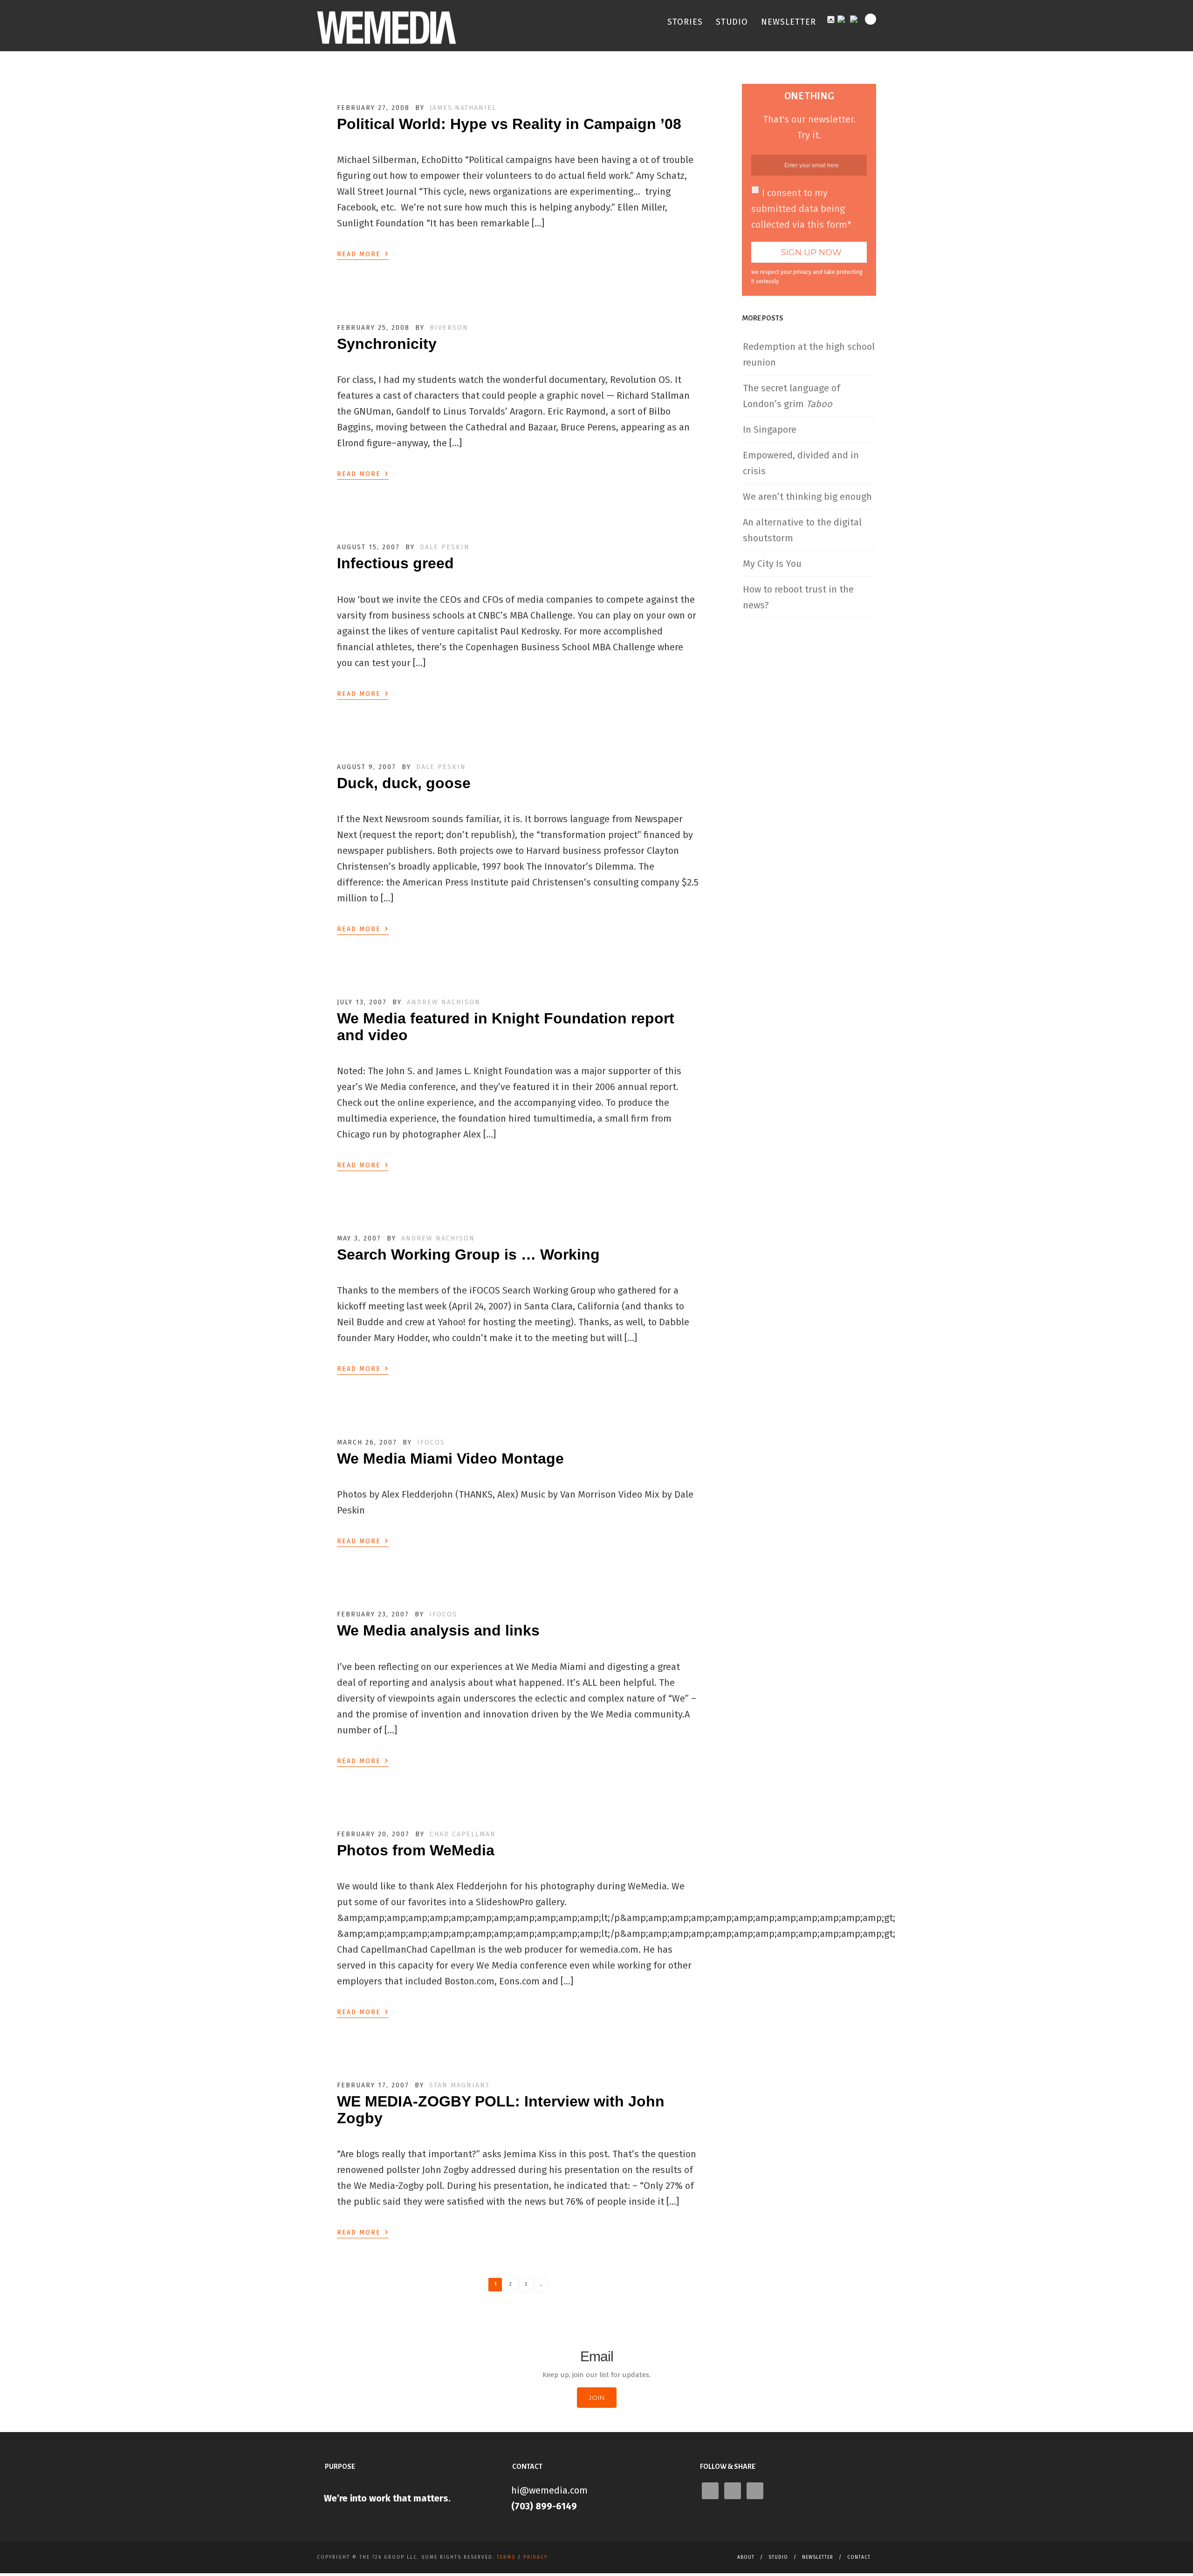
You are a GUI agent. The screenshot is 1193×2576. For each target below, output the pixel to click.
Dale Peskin (445, 547)
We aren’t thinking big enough (807, 497)
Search (871, 19)
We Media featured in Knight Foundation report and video (506, 1026)
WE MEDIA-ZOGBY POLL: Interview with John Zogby (501, 2109)
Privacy (535, 2557)
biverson (449, 328)
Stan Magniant (459, 2085)
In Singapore (770, 429)
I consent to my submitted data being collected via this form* (801, 209)
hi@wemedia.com (549, 2490)
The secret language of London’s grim (792, 396)
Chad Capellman (463, 1834)
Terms (506, 2557)
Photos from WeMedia (416, 1850)
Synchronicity (387, 344)
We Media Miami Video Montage (450, 1458)
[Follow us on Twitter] (856, 18)
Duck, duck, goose (404, 783)
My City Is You (772, 564)
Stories (685, 22)
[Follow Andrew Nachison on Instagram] (831, 19)
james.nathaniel (463, 108)
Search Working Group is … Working (468, 1254)
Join (597, 2398)
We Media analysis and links (438, 1630)
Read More (363, 253)
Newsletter (788, 22)
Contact (859, 2557)
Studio (732, 22)
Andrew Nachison (444, 1002)
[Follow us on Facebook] (843, 18)
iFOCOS (431, 1442)
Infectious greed (395, 563)
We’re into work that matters (386, 2498)
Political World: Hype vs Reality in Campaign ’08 (509, 124)
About (746, 2557)
